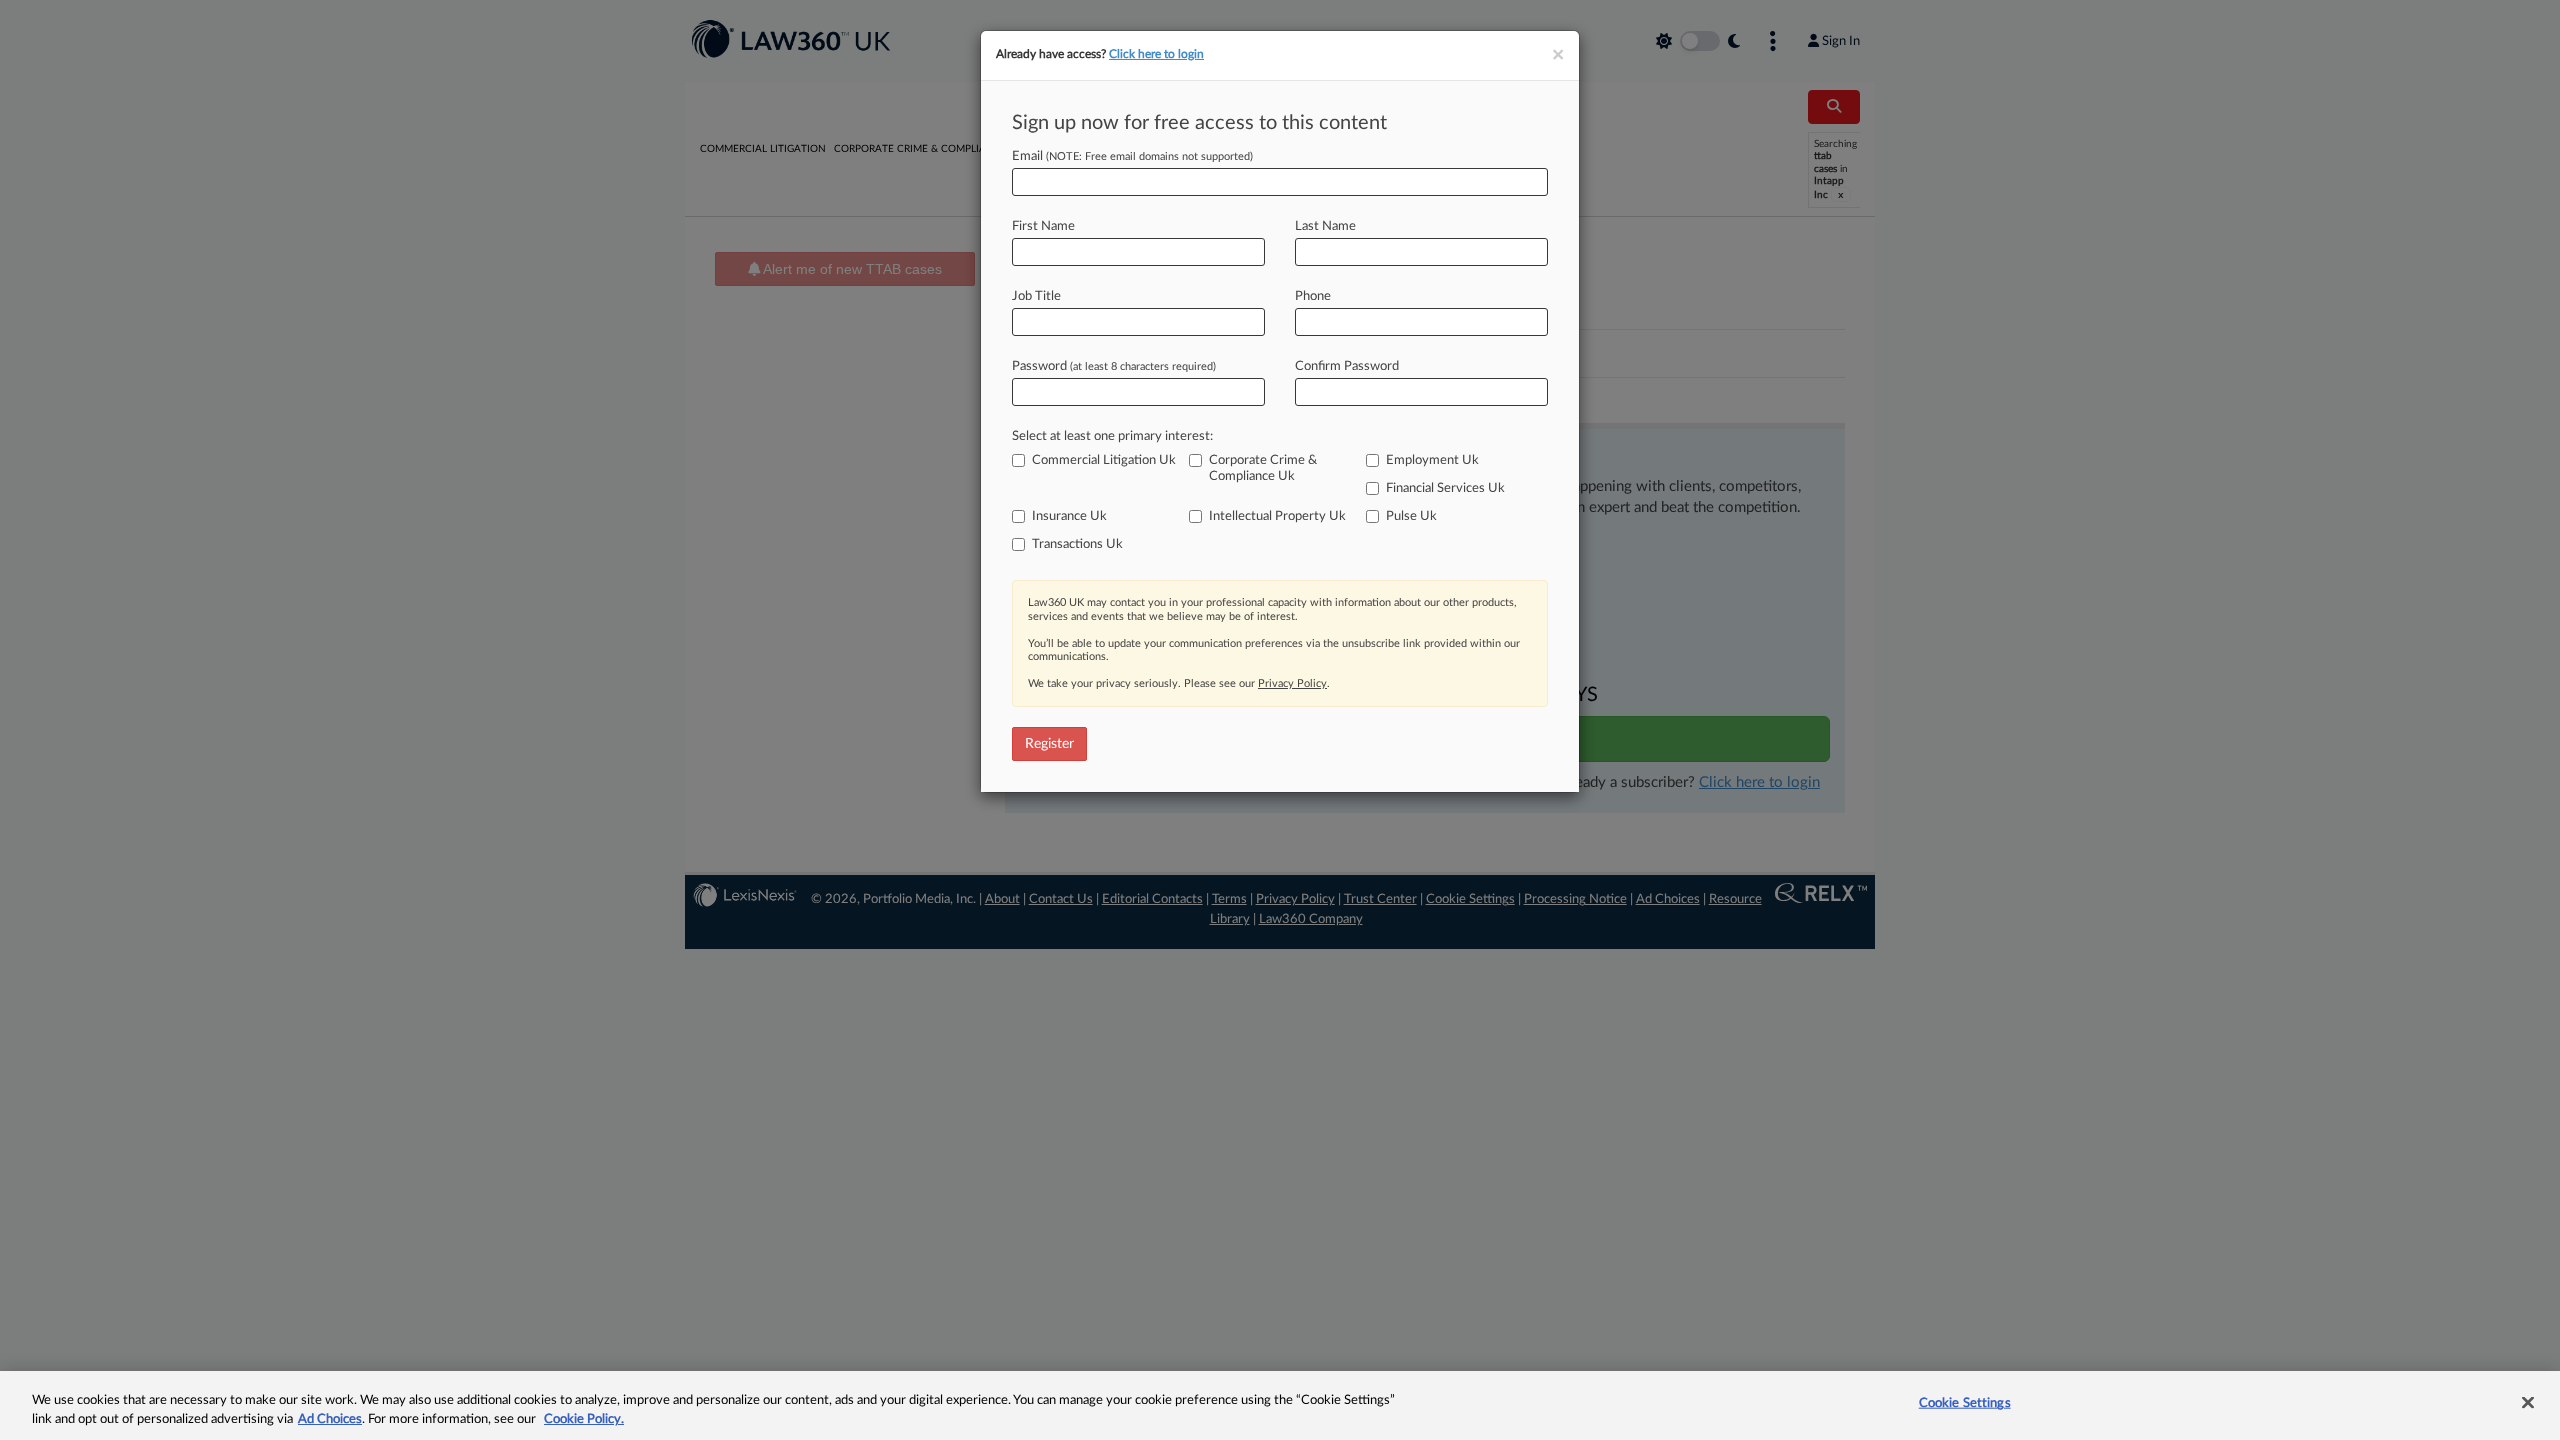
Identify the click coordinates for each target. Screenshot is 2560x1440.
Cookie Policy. (584, 1419)
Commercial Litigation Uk (1104, 460)
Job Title (1036, 296)
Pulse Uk (1411, 516)
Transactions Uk (1077, 544)
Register (1049, 744)
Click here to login (1156, 54)
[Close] (2528, 1403)
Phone (1313, 296)
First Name (1043, 226)
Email (1132, 156)
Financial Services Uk (1445, 488)
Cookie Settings (1965, 1403)
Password (1114, 366)
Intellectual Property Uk (1277, 516)
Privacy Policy (1292, 683)
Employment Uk (1432, 460)
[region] (1280, 1405)
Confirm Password (1347, 366)
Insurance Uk (1069, 516)
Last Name (1325, 226)
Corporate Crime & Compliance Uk (1263, 468)
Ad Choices (330, 1419)
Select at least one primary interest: (1112, 436)
